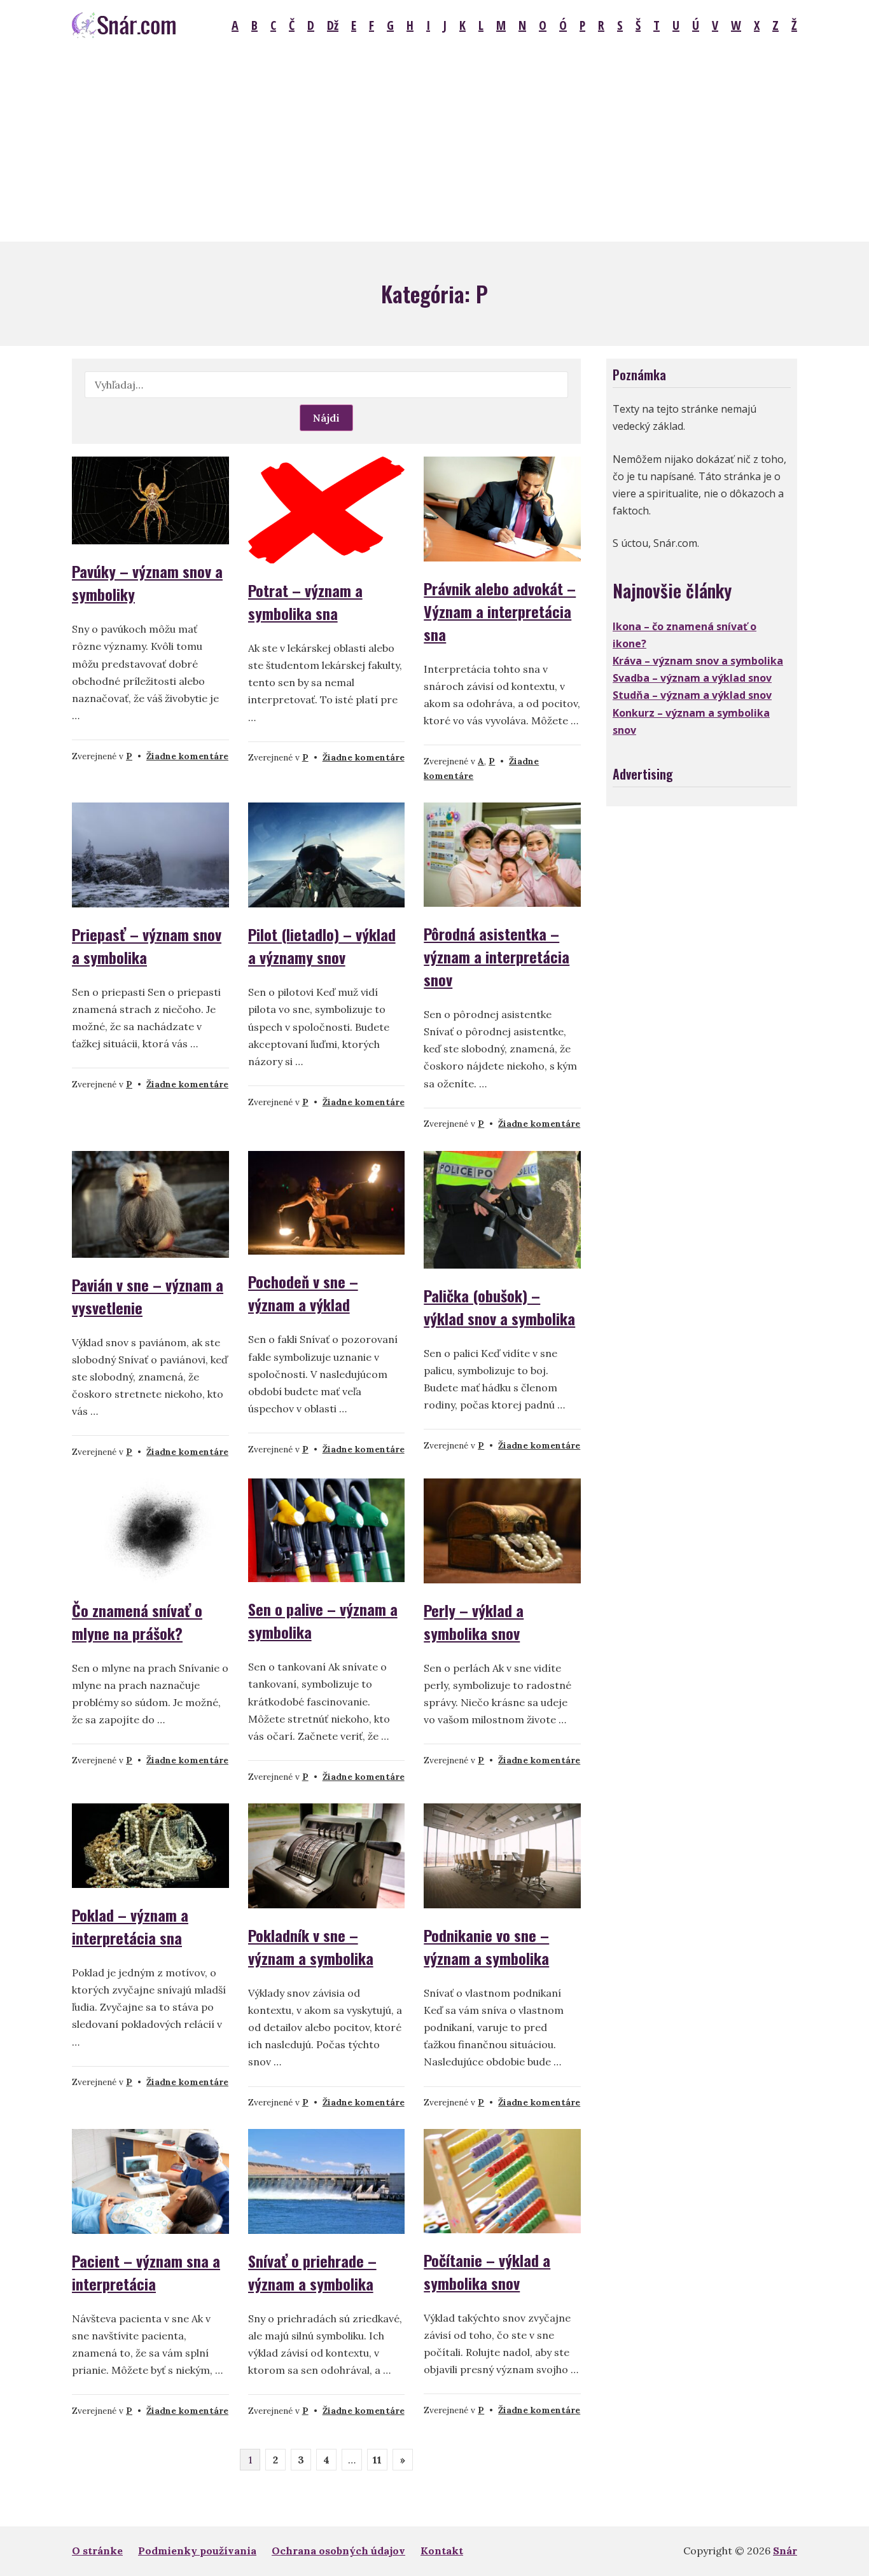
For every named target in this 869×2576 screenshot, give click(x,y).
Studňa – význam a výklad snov (692, 695)
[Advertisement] (434, 146)
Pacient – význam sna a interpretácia (146, 2272)
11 (377, 2460)
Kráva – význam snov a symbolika (698, 661)
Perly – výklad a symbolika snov (474, 1622)
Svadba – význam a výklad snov (692, 678)
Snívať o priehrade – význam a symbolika (312, 2272)
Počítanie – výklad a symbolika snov (487, 2271)
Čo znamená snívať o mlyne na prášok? (137, 1622)
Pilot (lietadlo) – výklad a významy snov (322, 946)
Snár (785, 2551)
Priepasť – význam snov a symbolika (147, 946)
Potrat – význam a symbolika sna (305, 602)
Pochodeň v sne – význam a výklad (303, 1293)
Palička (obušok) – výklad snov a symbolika (499, 1307)
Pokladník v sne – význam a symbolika (311, 1946)
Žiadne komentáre (187, 756)
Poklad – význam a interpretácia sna (130, 1926)
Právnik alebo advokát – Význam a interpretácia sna (500, 611)
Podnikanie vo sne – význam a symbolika (486, 1946)
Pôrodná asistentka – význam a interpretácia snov (497, 956)
